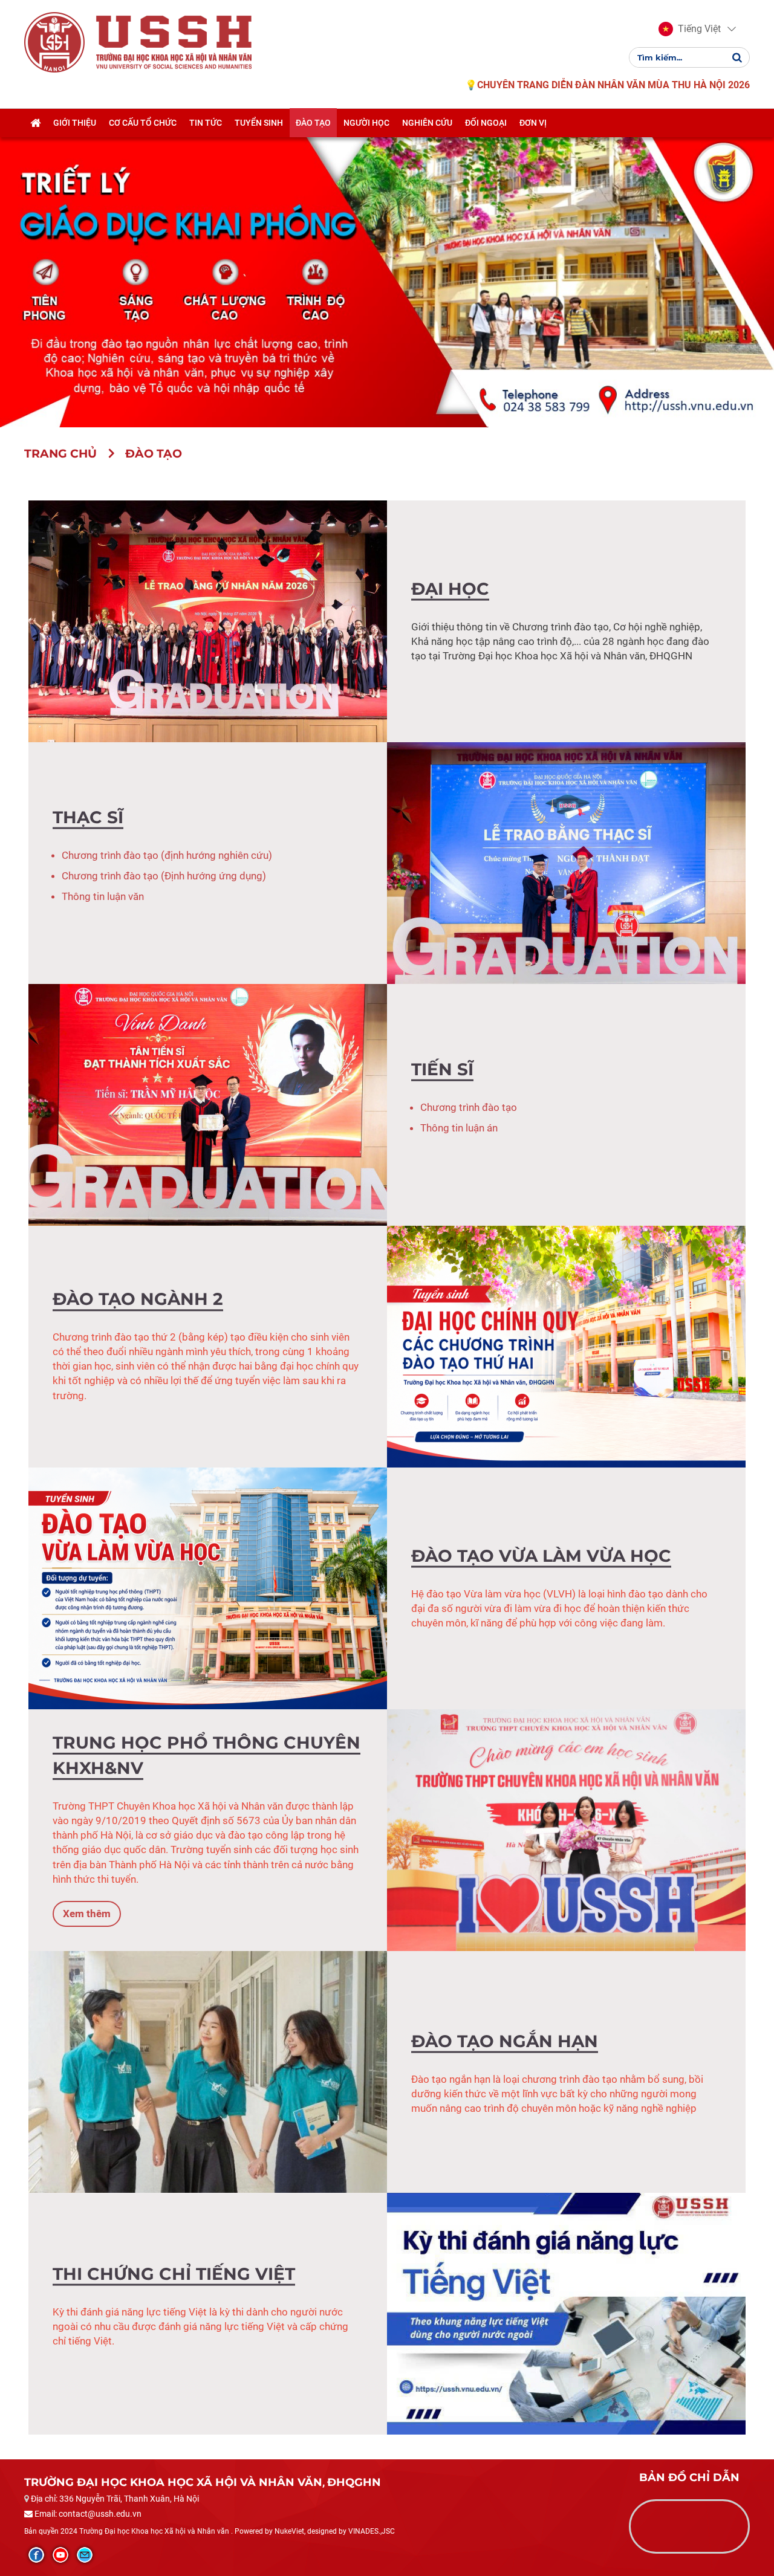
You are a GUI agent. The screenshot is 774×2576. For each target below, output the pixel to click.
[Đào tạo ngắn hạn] (208, 2071)
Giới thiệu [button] (75, 123)
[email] (85, 2555)
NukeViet (289, 2531)
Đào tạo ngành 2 (138, 1299)
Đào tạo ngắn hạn (505, 2040)
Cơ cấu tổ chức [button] (143, 123)
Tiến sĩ (442, 1069)
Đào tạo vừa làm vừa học (541, 1555)
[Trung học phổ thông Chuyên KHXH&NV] (566, 1829)
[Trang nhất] (35, 123)
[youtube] (60, 2555)
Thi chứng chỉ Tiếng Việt (174, 2273)
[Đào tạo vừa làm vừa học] (208, 1587)
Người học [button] (366, 123)
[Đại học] (208, 620)
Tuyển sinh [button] (259, 123)
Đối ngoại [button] (486, 123)
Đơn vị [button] (533, 123)
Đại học (450, 588)
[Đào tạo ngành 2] (566, 1345)
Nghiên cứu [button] (427, 123)
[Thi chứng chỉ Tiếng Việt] (566, 2312)
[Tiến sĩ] (208, 1104)
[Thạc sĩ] (566, 862)
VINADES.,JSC (372, 2531)
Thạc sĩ (88, 817)
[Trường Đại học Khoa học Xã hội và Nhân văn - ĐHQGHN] (54, 42)
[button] (690, 29)
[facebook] (36, 2555)
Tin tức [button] (206, 123)
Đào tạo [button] (313, 123)
